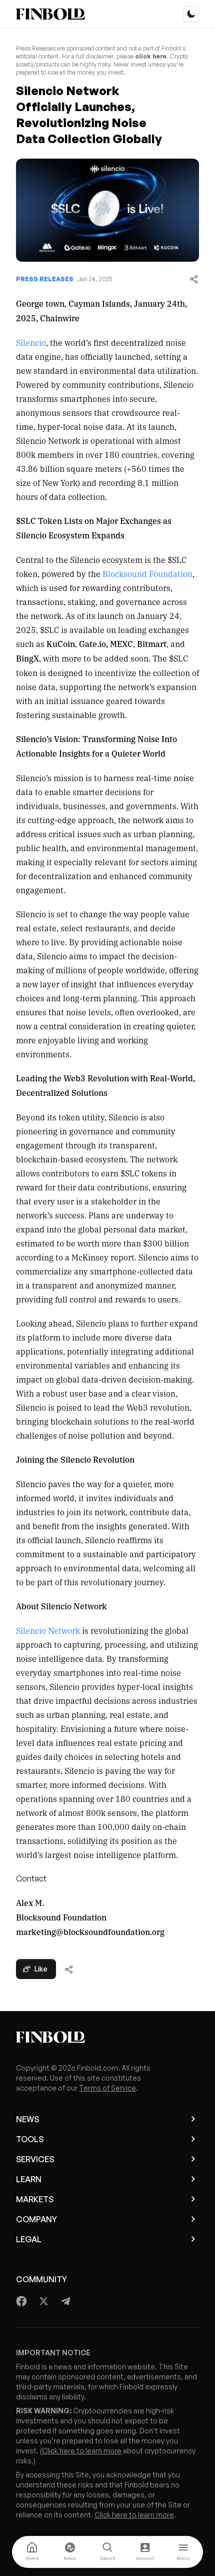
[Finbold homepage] (107, 2037)
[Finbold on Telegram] (65, 2301)
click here (151, 56)
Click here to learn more (82, 2451)
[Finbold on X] (43, 2301)
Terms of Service (107, 2088)
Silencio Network (48, 1630)
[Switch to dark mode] (191, 14)
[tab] (32, 2552)
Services (35, 2159)
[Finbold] (50, 14)
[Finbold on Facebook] (22, 2301)
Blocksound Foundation (147, 573)
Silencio (31, 342)
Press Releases (45, 279)
